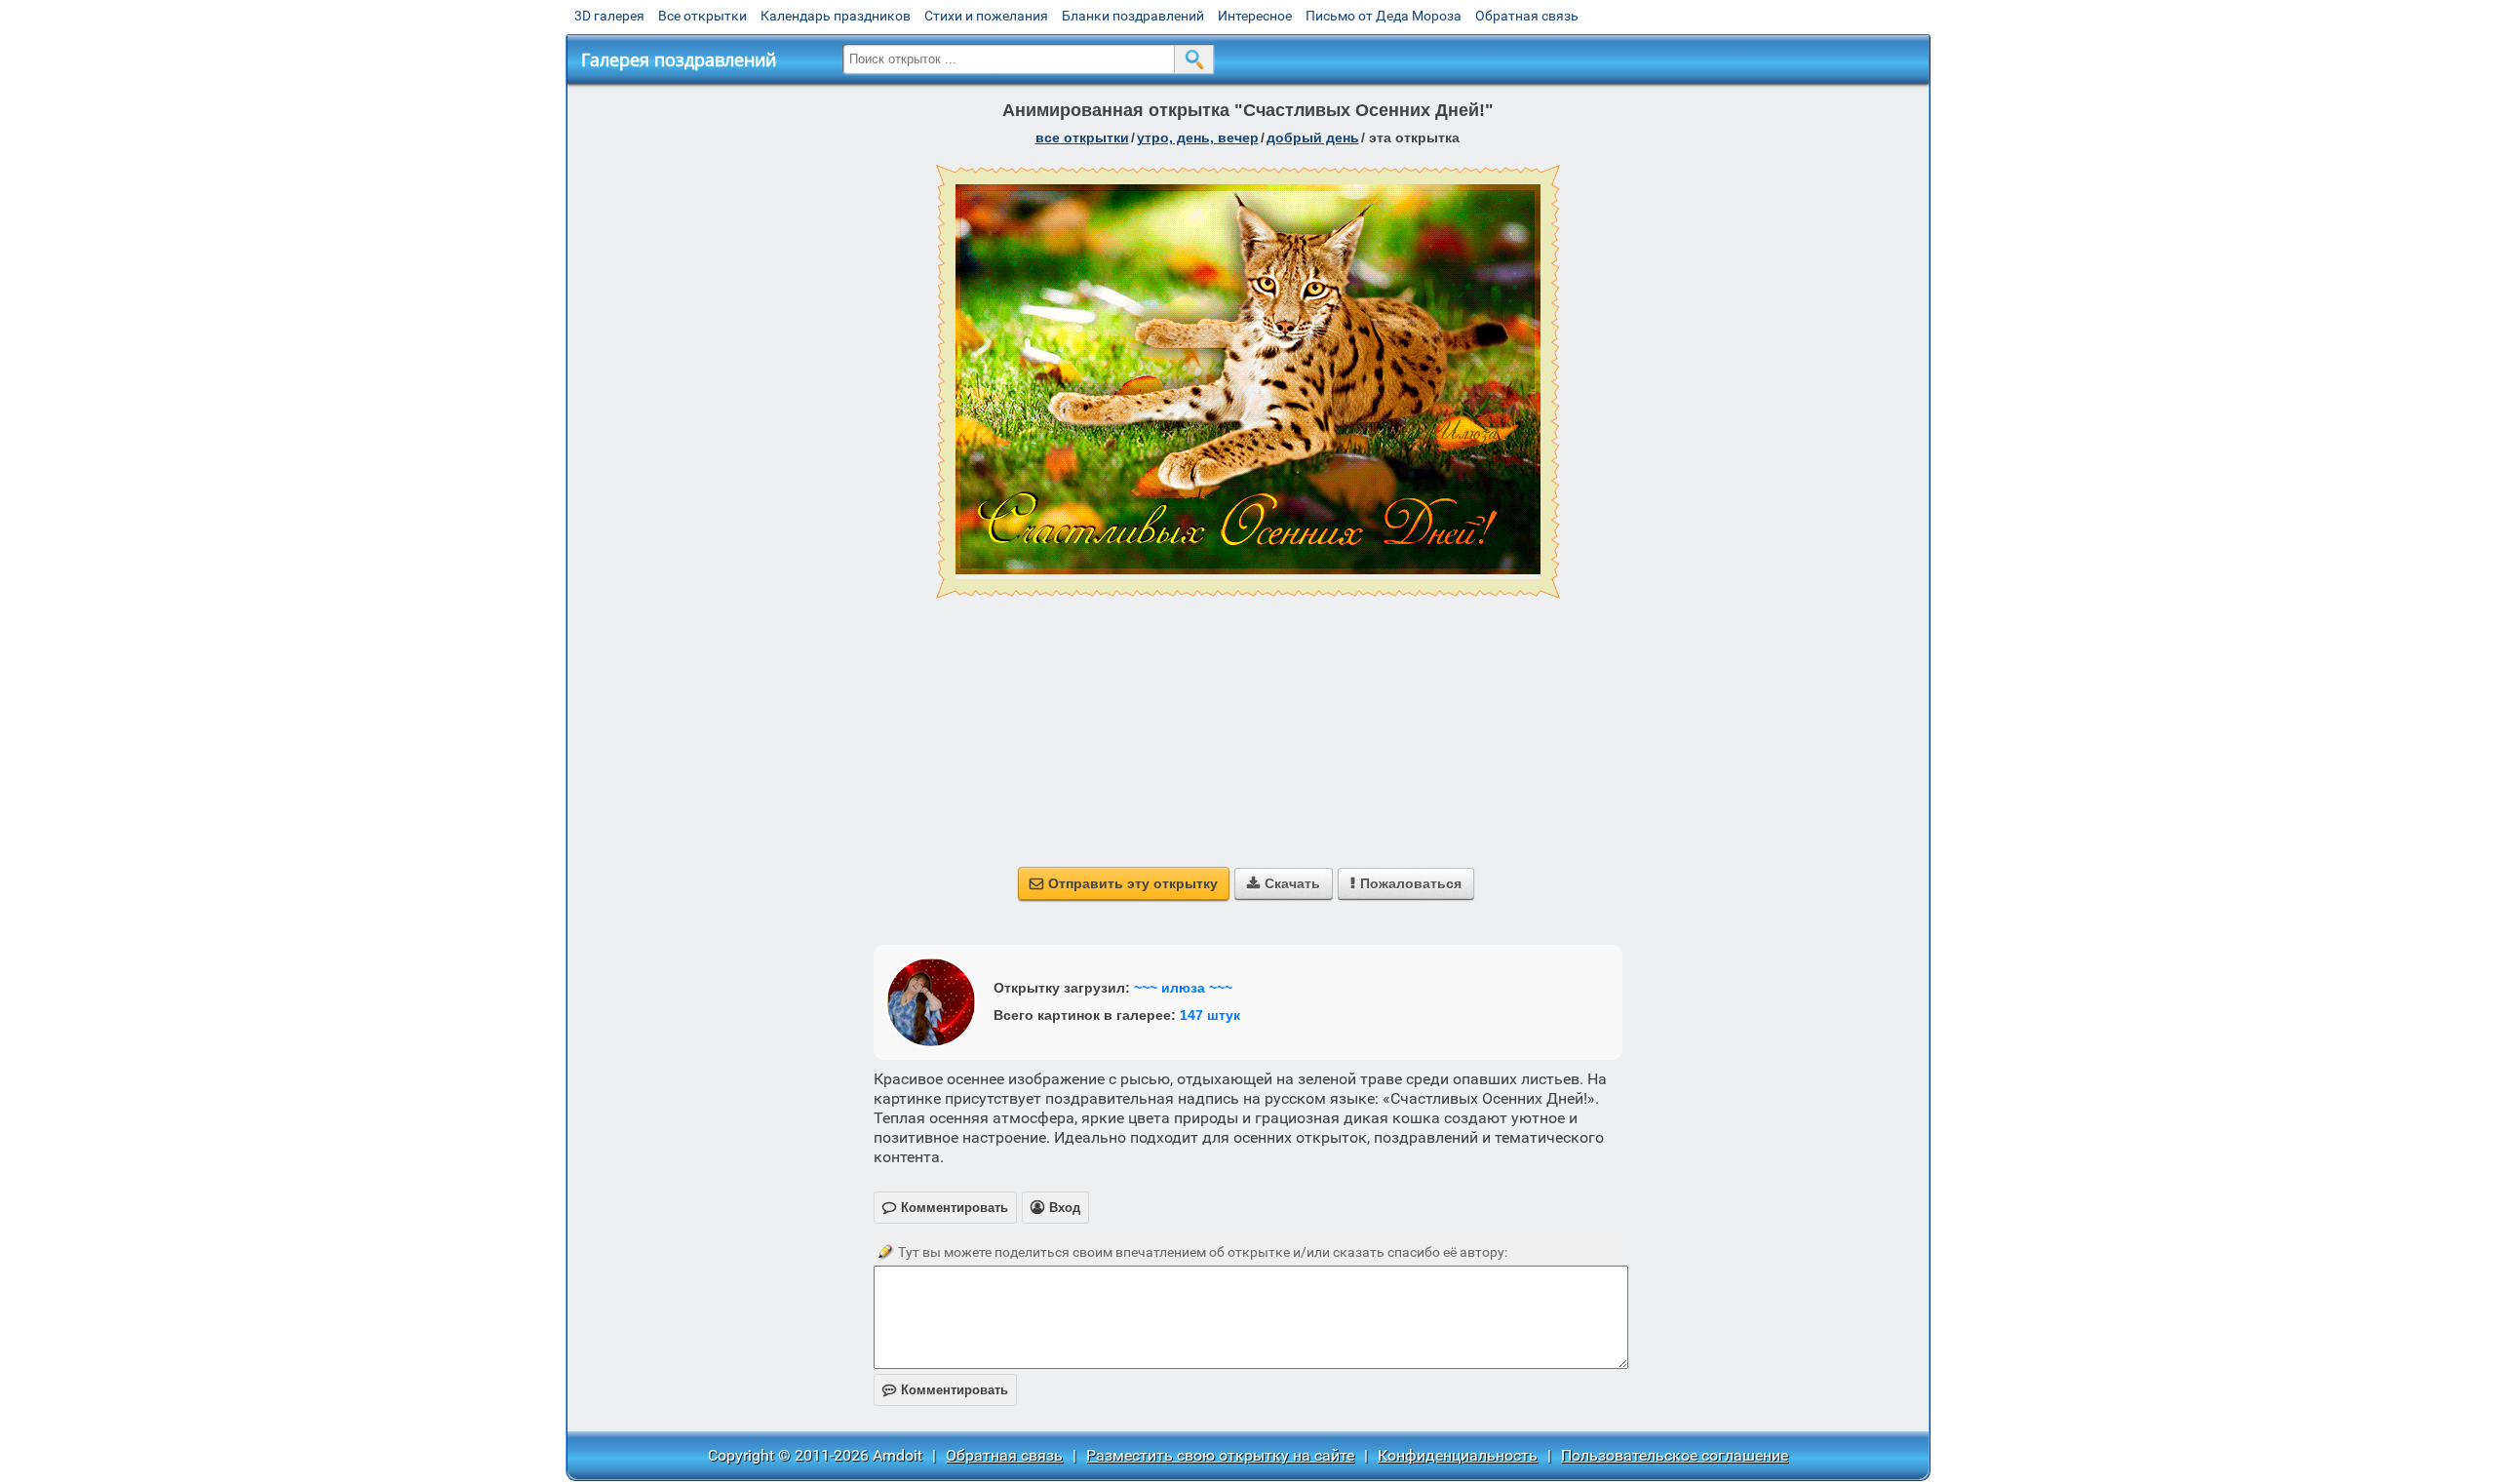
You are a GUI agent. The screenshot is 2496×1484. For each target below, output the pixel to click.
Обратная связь (1527, 16)
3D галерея (609, 16)
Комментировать (945, 1390)
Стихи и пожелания (986, 16)
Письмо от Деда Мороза (1384, 16)
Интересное (1255, 16)
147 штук (1210, 1015)
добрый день (1313, 137)
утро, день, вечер (1198, 137)
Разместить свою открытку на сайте (1220, 1455)
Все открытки (702, 16)
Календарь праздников (836, 16)
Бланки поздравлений (1133, 16)
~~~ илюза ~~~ (1183, 988)
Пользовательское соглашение (1675, 1455)
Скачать (1284, 883)
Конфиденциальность (1458, 1455)
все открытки (1082, 137)
